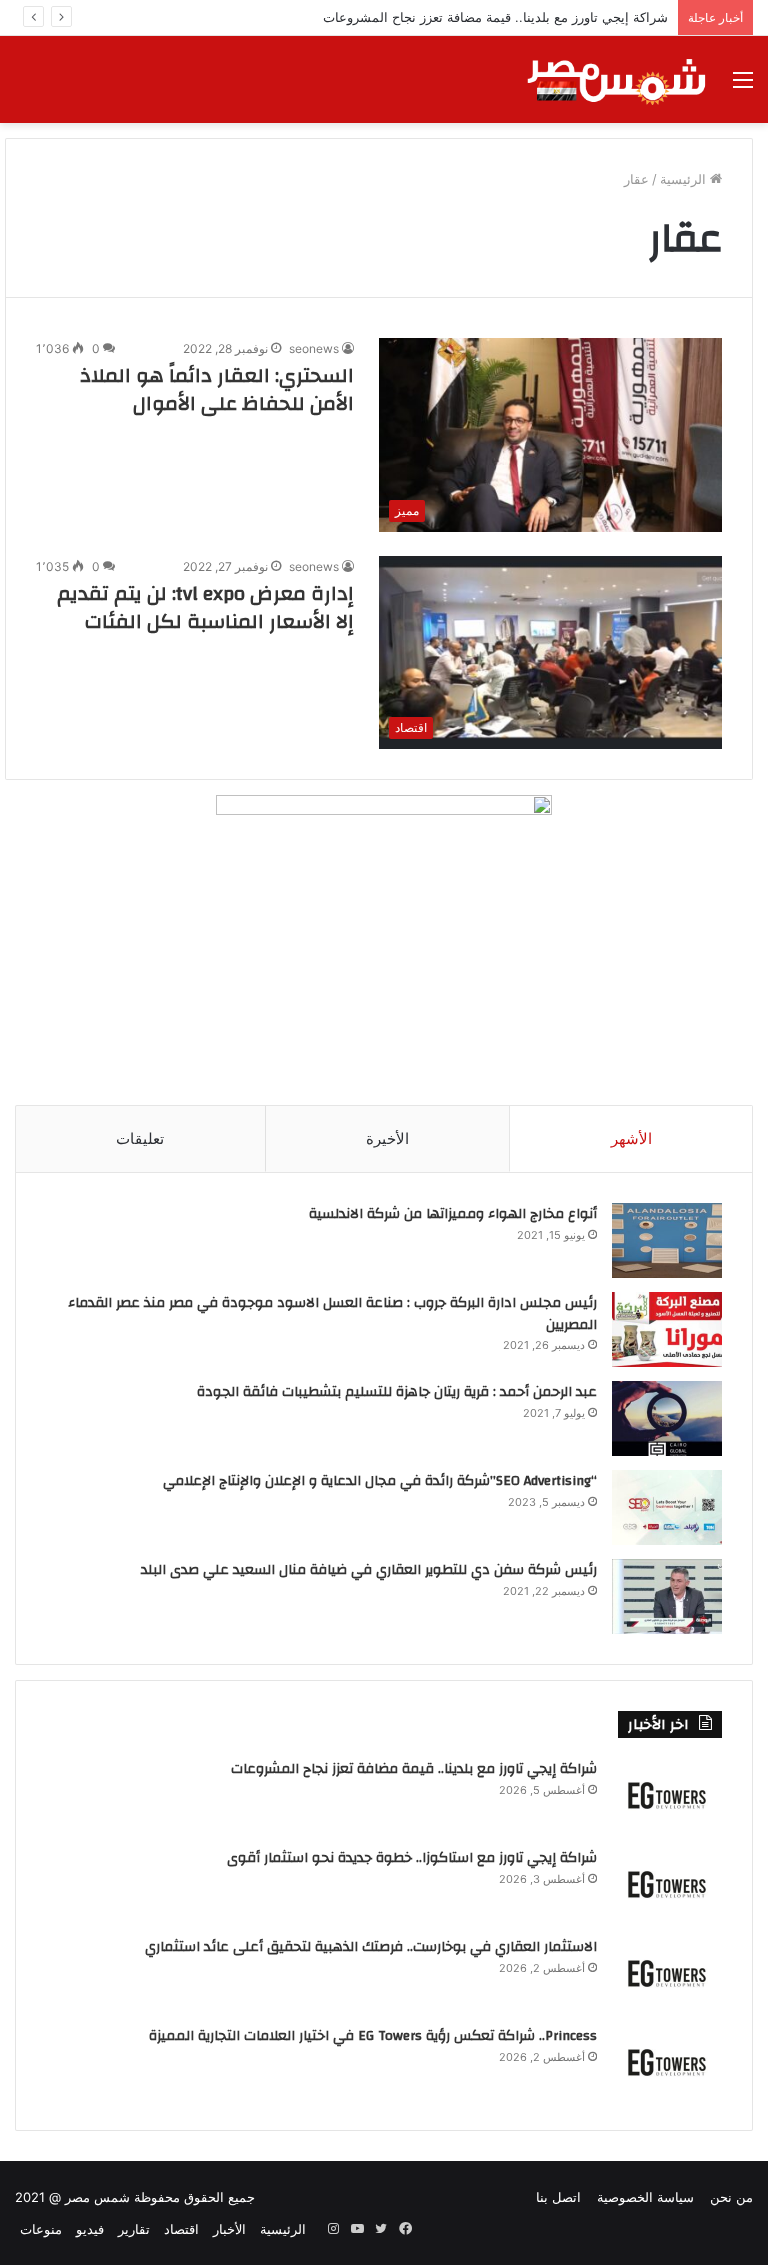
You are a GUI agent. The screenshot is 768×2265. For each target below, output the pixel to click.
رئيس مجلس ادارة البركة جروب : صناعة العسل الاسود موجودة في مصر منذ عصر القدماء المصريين (332, 1314)
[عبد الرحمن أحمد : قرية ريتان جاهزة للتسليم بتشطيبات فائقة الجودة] (667, 1418)
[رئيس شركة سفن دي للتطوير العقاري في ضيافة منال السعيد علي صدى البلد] (667, 1596)
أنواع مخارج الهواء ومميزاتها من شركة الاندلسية (453, 1214)
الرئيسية (685, 179)
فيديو (90, 2229)
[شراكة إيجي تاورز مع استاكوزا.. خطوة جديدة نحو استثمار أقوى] (667, 1884)
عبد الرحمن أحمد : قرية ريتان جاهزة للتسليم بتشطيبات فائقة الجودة (397, 1392)
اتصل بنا (558, 2197)
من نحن (731, 2197)
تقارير (134, 2229)
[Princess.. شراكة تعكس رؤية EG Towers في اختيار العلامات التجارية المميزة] (667, 2062)
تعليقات (140, 1138)
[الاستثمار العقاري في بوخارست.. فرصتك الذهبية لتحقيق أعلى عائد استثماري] (667, 1973)
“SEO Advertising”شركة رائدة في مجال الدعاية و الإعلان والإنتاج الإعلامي (380, 1481)
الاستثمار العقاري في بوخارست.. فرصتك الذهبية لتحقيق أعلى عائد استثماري (371, 1947)
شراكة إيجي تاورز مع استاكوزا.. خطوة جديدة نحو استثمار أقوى (412, 1858)
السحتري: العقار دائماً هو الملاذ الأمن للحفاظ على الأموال (217, 389)
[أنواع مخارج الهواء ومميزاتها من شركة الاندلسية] (667, 1240)
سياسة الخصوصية (645, 2197)
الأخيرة (387, 1138)
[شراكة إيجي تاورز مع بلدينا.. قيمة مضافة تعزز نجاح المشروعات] (667, 1795)
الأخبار (229, 2229)
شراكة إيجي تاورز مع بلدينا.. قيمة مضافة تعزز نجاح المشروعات (414, 1769)
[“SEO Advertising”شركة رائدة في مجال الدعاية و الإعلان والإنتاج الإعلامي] (667, 1507)
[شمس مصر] (617, 79)
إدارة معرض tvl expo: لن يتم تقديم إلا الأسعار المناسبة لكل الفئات (205, 607)
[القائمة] (743, 86)
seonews (314, 348)
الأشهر (631, 1138)
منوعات (41, 2229)
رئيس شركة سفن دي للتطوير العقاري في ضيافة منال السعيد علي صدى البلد (369, 1570)
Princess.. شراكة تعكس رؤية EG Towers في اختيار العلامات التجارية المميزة (373, 2036)
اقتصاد (181, 2229)
